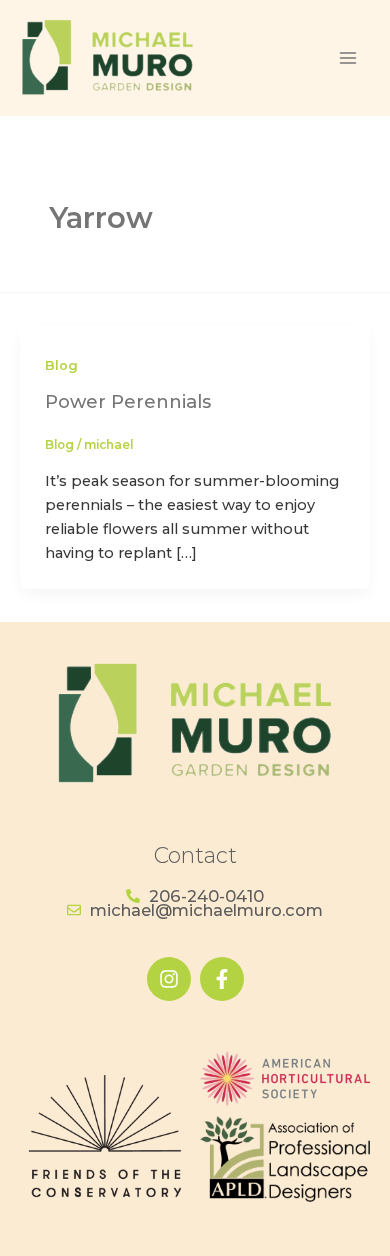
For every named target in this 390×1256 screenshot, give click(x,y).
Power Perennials (128, 401)
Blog (61, 365)
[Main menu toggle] (347, 58)
